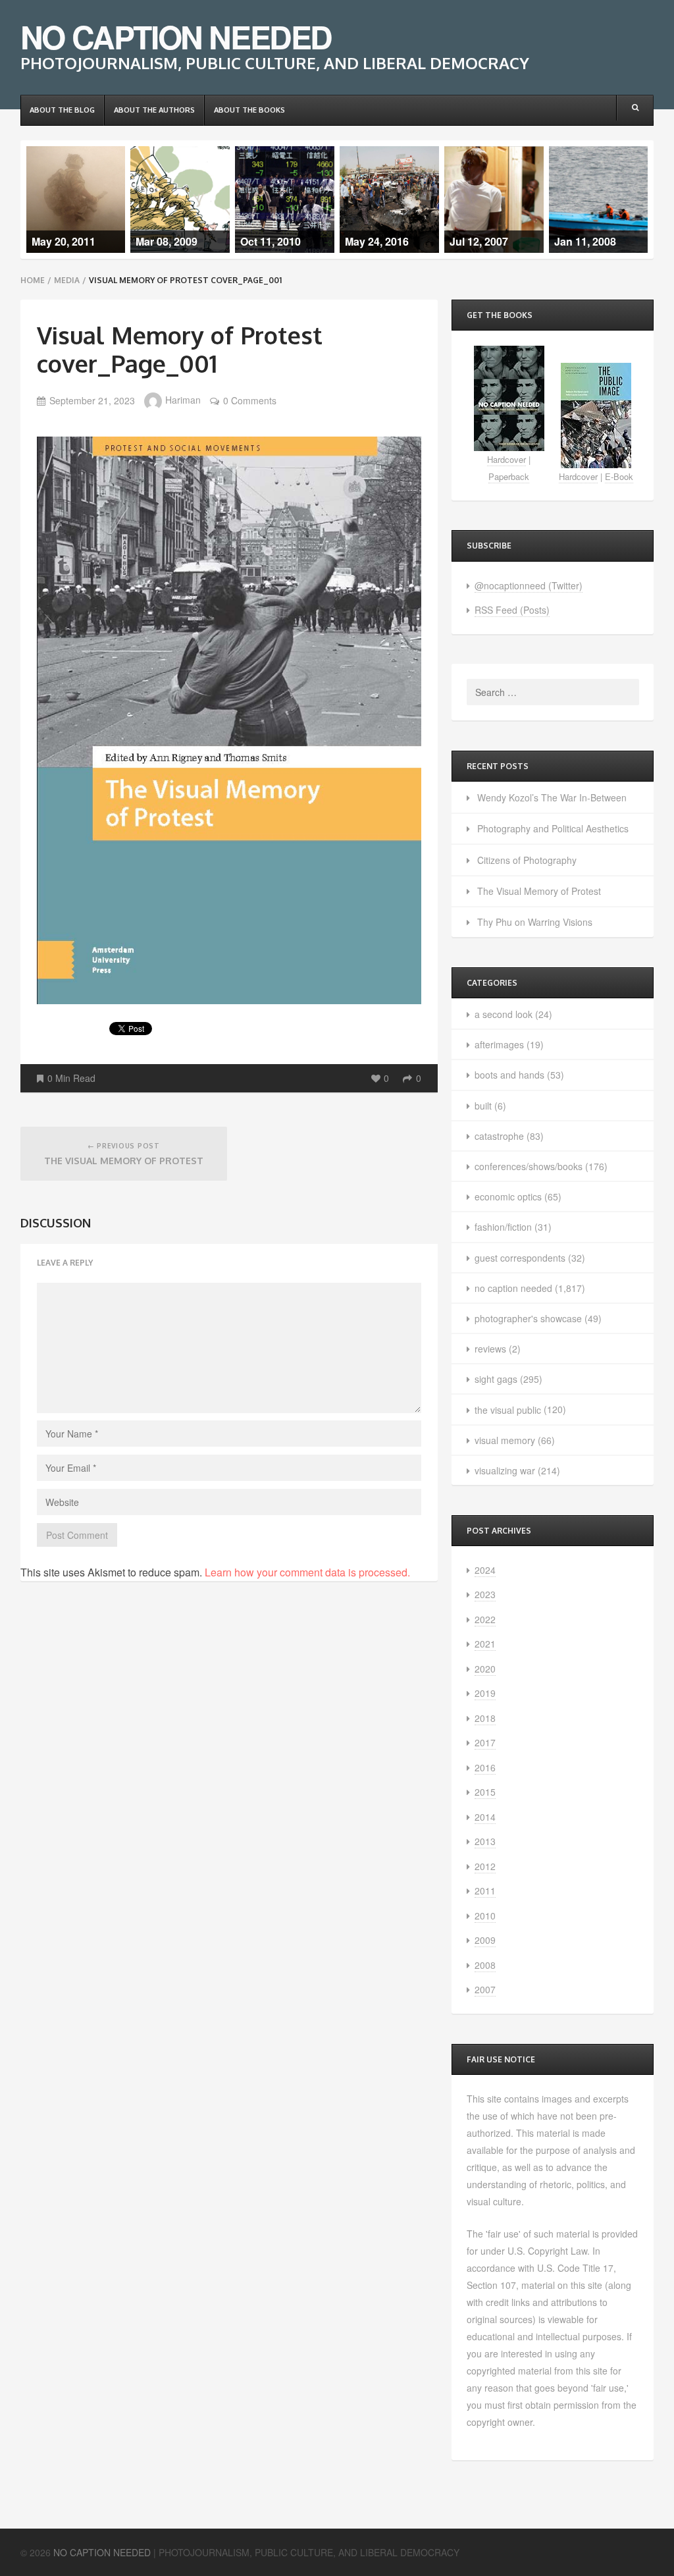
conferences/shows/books (529, 1166)
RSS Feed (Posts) (512, 610)
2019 (485, 1693)
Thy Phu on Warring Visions (535, 922)
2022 (485, 1619)
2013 (485, 1841)
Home (33, 280)
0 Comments (250, 400)
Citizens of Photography (527, 860)
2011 (485, 1891)
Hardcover (506, 459)
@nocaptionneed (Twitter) (529, 585)
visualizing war (505, 1470)
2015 (485, 1792)
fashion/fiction (503, 1227)
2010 (485, 1916)
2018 (485, 1718)
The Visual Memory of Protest (539, 891)
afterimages (499, 1044)
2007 (485, 1989)
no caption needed (513, 1288)
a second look (504, 1014)
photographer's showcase (528, 1318)
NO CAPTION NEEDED (176, 37)
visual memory (505, 1440)
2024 (485, 1570)
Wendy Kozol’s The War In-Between (552, 797)
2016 (485, 1767)
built (483, 1106)
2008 (485, 1965)
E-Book (619, 476)
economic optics (508, 1196)
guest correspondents (520, 1258)
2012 (485, 1866)
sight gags (496, 1379)
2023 (485, 1594)
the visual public (508, 1410)
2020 (485, 1669)
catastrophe (499, 1136)
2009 (485, 1940)
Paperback (509, 476)
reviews (490, 1349)
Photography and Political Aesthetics (553, 828)
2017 (485, 1742)
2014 (485, 1817)
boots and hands (509, 1075)
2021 (485, 1644)
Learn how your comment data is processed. (307, 1572)
